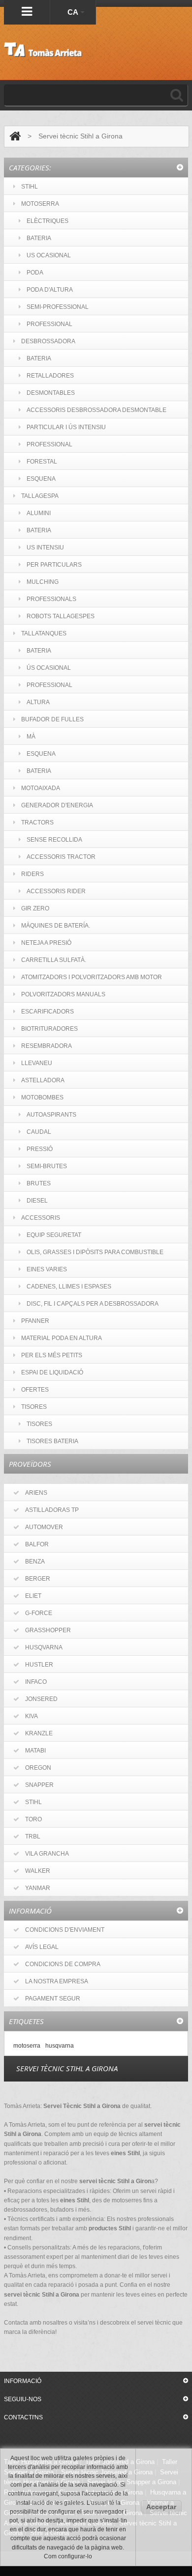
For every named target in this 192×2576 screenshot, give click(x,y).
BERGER (38, 1579)
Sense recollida (54, 840)
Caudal (39, 1132)
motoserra (27, 2045)
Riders (32, 874)
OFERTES (35, 1390)
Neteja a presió (46, 943)
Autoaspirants (51, 1115)
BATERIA (39, 238)
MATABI (35, 1751)
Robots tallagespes (61, 616)
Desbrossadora (48, 341)
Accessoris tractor (61, 857)
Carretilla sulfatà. (54, 960)
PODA (35, 273)
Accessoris (41, 1218)
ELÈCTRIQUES (48, 221)
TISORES (34, 1407)
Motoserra (40, 204)
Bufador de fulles (52, 719)
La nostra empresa (57, 1981)
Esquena (41, 479)
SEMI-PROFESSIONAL (58, 307)
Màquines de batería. (56, 926)
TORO (33, 1819)
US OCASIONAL (49, 255)
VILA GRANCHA (47, 1854)
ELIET (33, 1596)
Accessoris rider (56, 891)
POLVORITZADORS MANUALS (63, 994)
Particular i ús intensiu (66, 427)
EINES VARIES (47, 1269)
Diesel (37, 1201)
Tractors (37, 822)
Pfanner (35, 1321)
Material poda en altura (62, 1338)
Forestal (42, 462)
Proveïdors (30, 1464)
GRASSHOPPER (48, 1630)
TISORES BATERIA (52, 1441)
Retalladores (50, 376)
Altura (38, 702)
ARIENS (36, 1493)
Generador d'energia (57, 805)
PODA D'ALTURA (50, 290)
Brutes (39, 1183)
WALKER (38, 1871)
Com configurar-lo (68, 2556)
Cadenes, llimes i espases (69, 1287)
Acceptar (161, 2507)
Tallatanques (44, 633)
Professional (49, 444)
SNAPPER (39, 1785)
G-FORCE (39, 1613)
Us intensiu (45, 548)
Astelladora (43, 1080)
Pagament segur (53, 1999)
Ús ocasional (49, 668)
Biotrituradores (49, 1029)
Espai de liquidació (52, 1372)
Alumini (39, 513)
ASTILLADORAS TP (52, 1510)
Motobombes (42, 1097)
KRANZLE (39, 1733)
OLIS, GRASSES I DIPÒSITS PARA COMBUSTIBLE (95, 1252)
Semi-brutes (47, 1166)
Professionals (51, 599)
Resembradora (47, 1046)
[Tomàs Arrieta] (43, 50)
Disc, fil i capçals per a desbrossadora (93, 1304)
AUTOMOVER (44, 1527)
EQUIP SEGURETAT (54, 1235)
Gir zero (35, 908)
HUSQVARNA (44, 1647)
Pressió (40, 1149)
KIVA (32, 1716)
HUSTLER (39, 1665)
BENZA (35, 1562)
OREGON (38, 1768)
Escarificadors (48, 1012)
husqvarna (60, 2045)
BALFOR (37, 1544)
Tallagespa (40, 496)
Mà (31, 737)
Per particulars (54, 565)
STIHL (30, 187)
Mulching (43, 582)
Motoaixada (41, 788)
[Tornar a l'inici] (15, 136)
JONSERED (41, 1699)
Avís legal (42, 1947)
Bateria (39, 358)
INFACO (36, 1682)
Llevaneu (37, 1063)
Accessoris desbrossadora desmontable (96, 410)
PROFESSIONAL (49, 324)
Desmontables (51, 393)
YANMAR (38, 1888)
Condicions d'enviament (65, 1930)
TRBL (33, 1836)
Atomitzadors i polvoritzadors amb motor (92, 977)
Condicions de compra (63, 1964)
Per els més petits (52, 1355)
